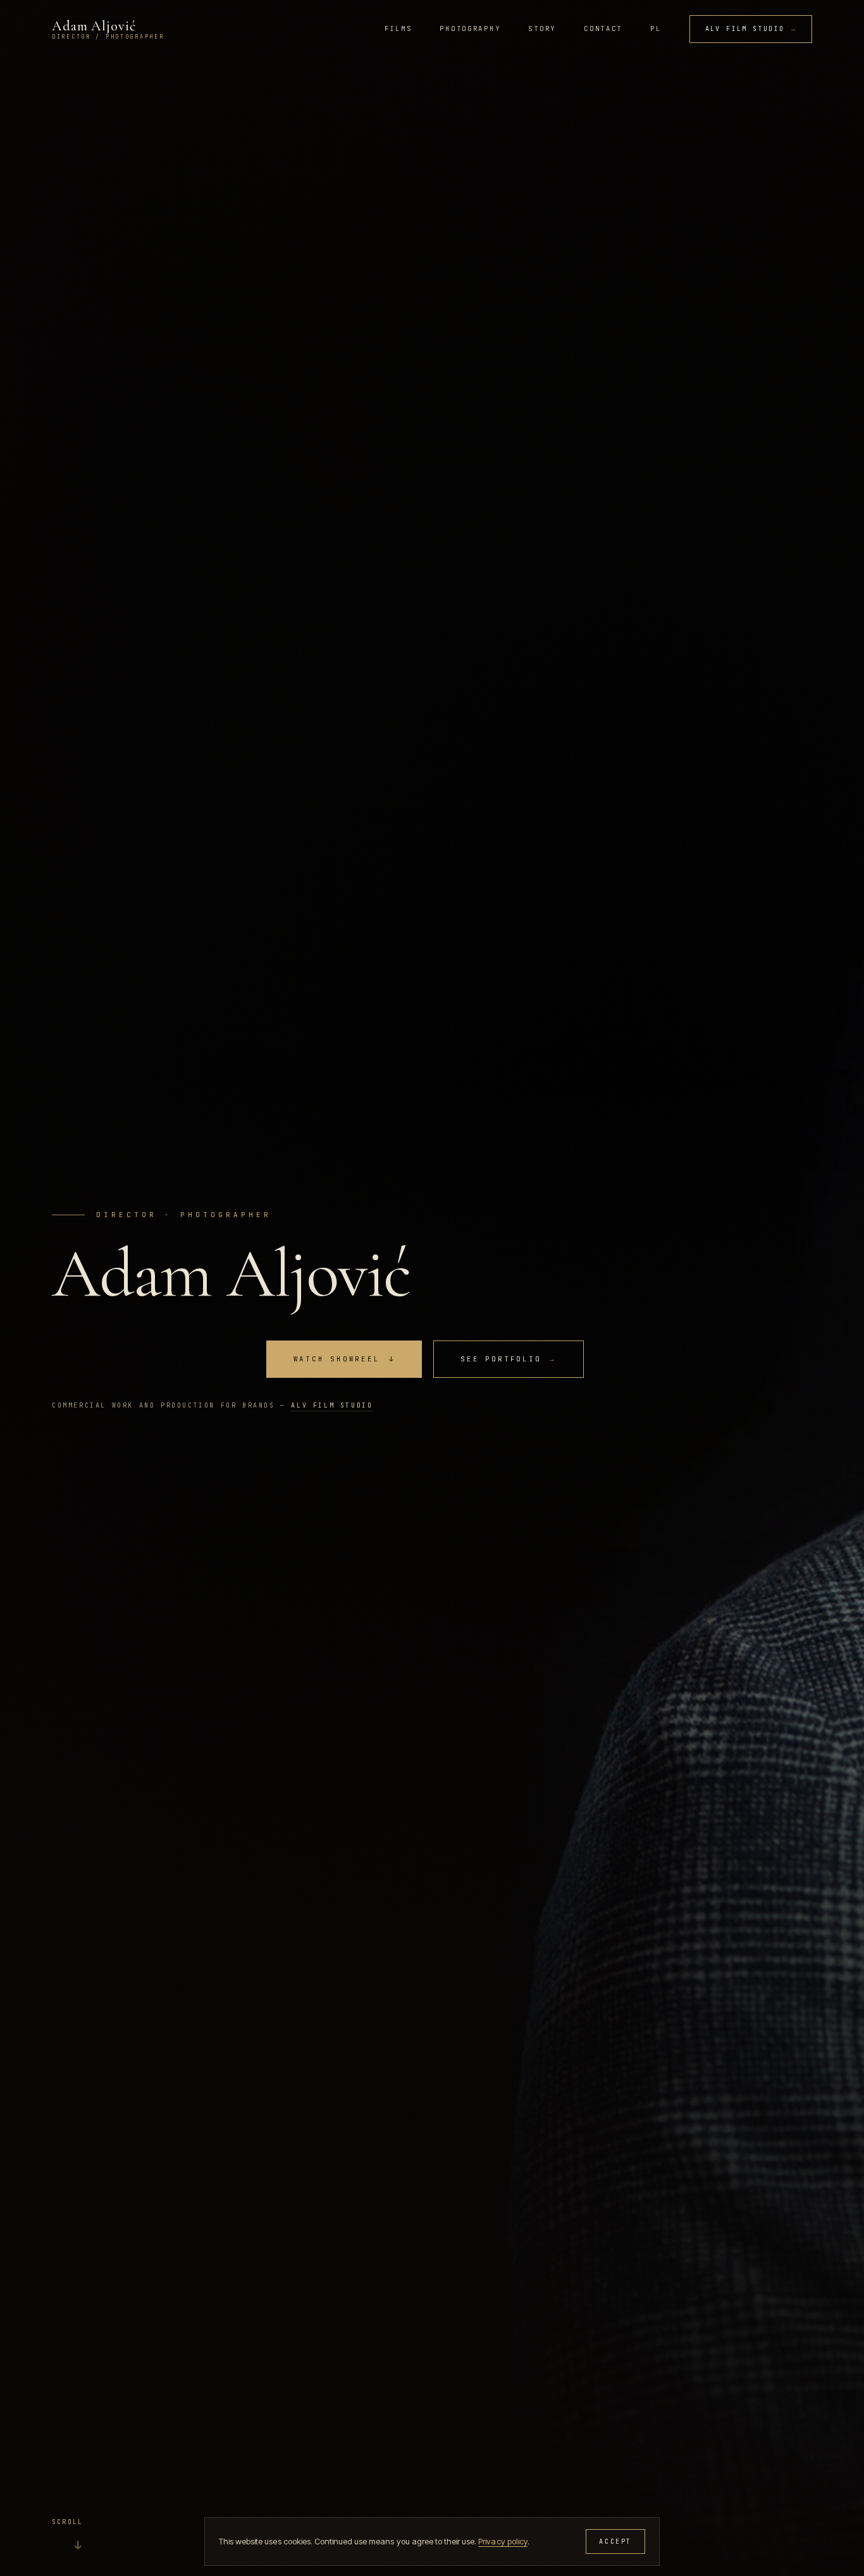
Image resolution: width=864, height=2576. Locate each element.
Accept (615, 2542)
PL (656, 28)
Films (398, 28)
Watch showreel (344, 1359)
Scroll (67, 2536)
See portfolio (509, 1359)
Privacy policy (503, 2541)
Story (542, 28)
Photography (470, 28)
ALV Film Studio (751, 29)
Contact (603, 28)
